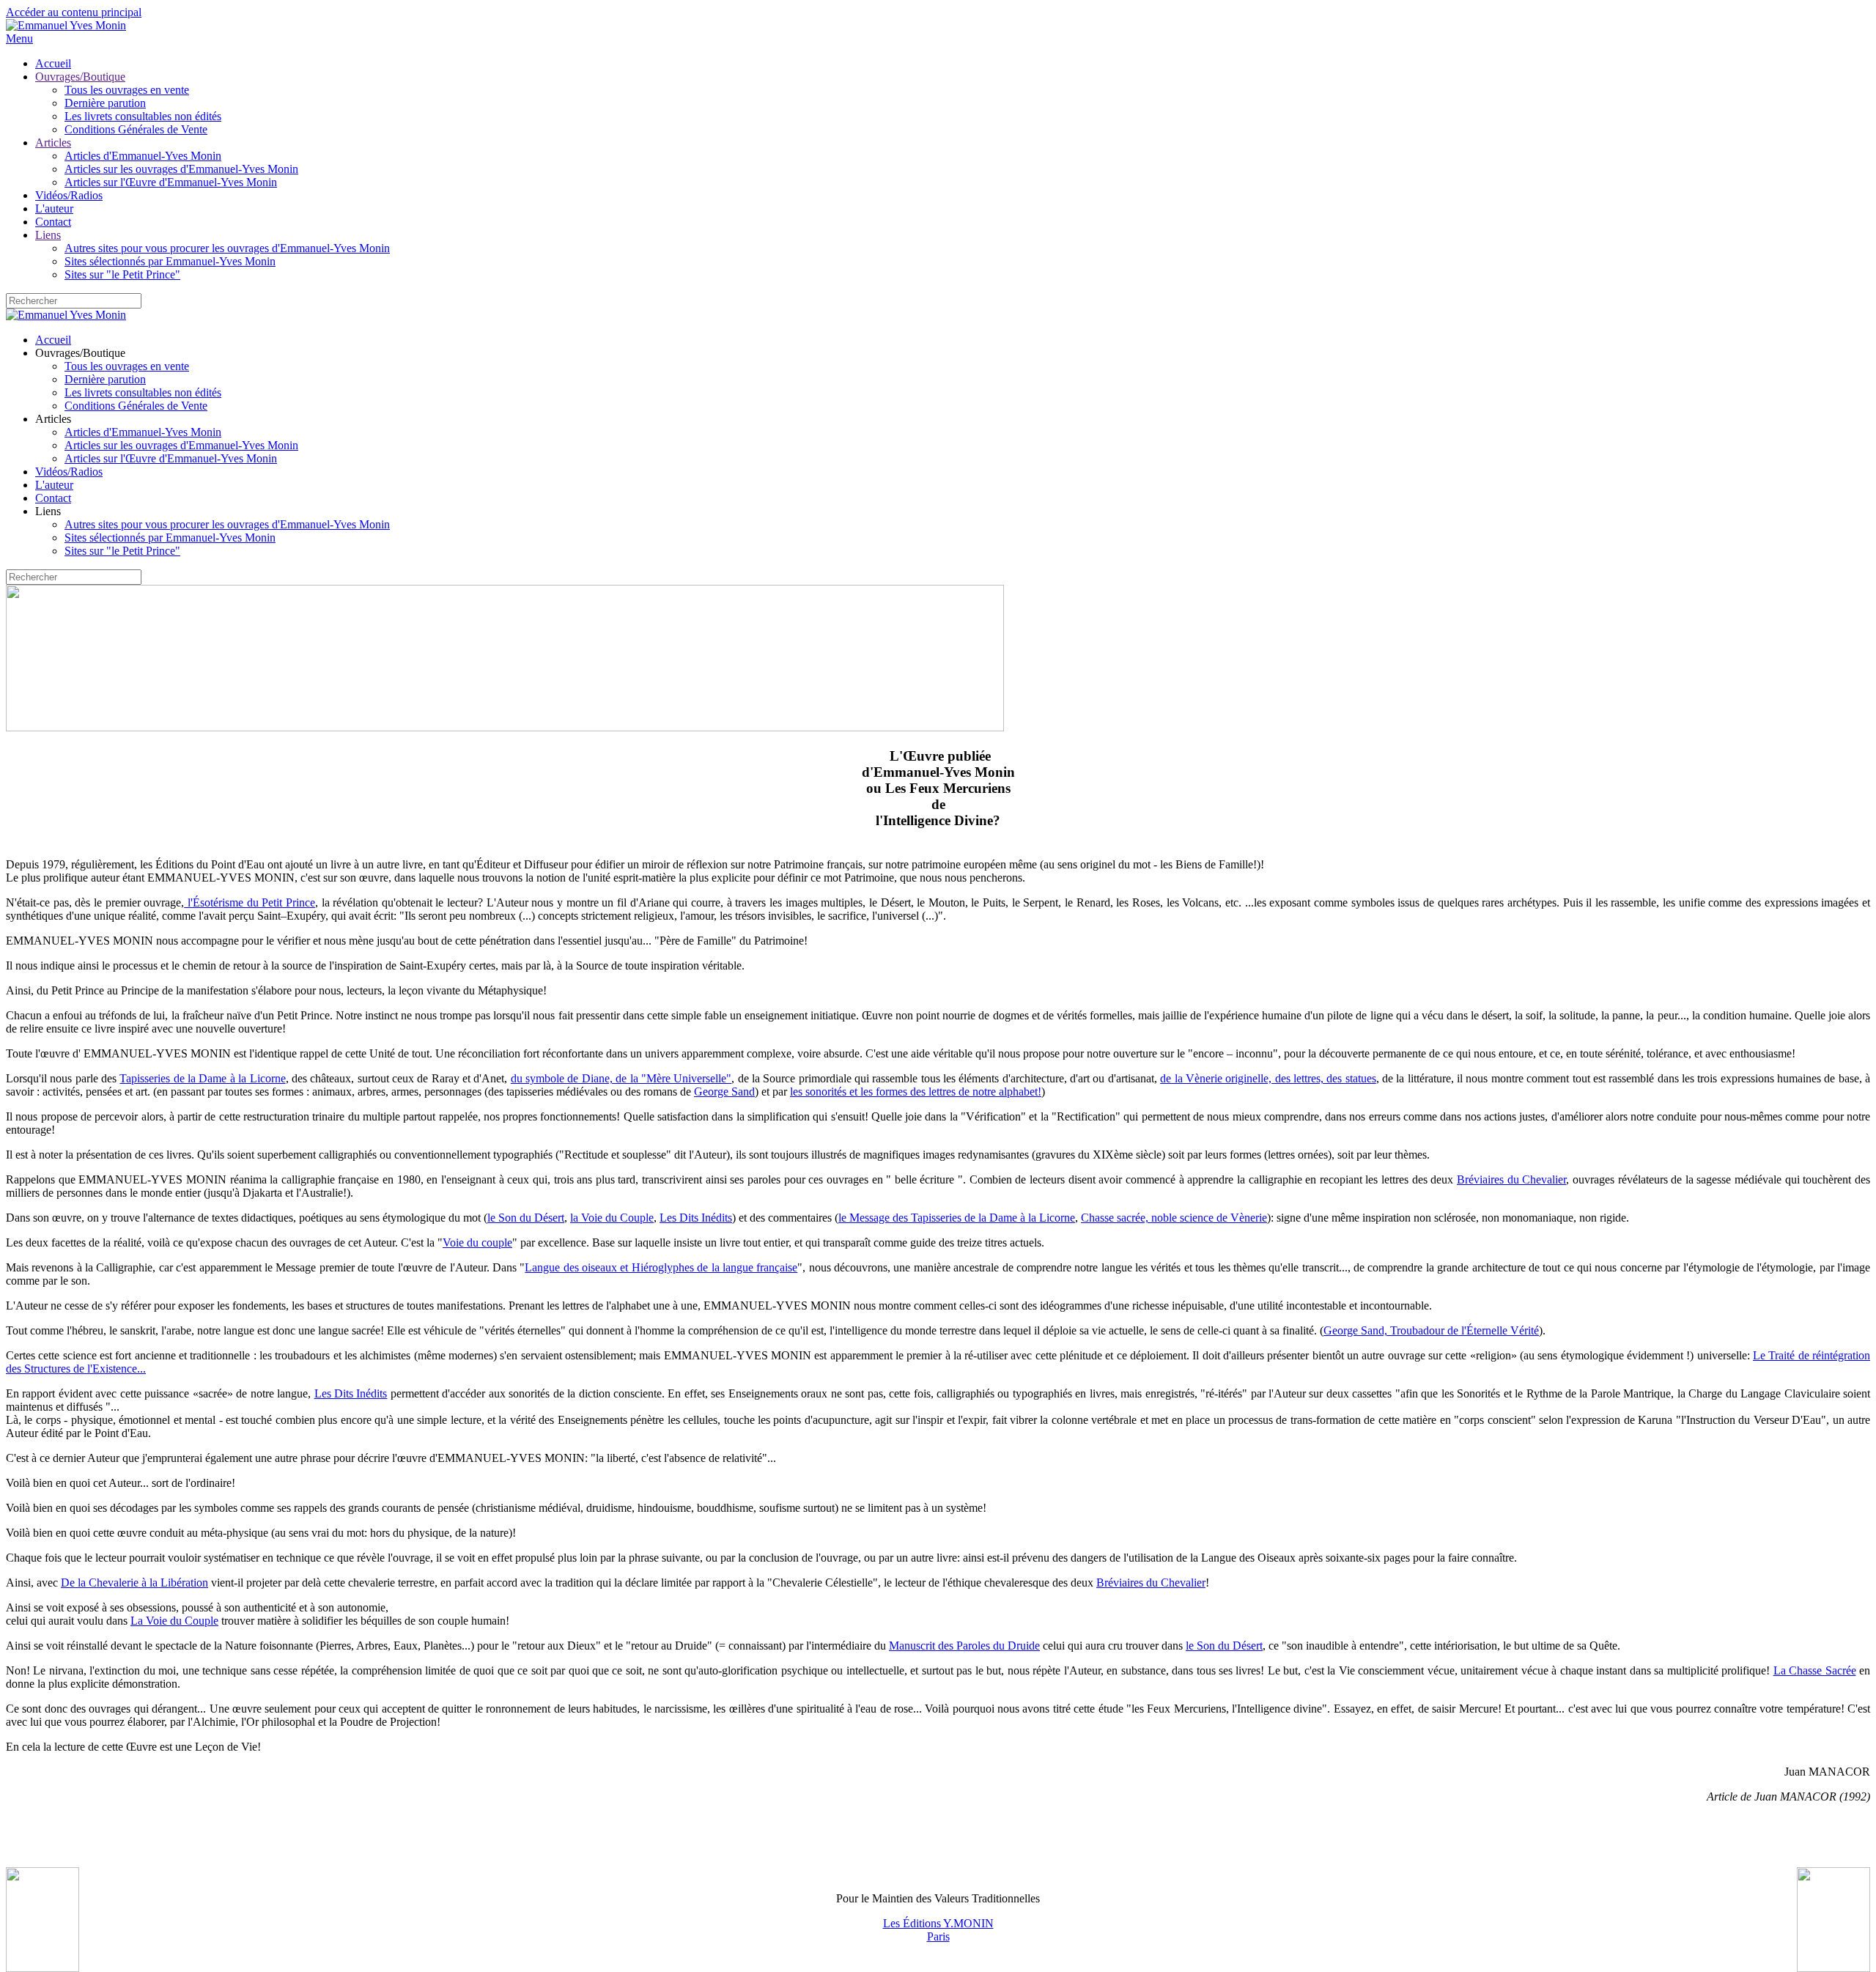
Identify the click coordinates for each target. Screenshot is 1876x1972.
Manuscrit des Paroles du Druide (964, 1646)
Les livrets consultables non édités (143, 116)
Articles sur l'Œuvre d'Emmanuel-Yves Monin (171, 182)
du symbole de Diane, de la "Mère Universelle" (621, 1078)
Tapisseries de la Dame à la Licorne (202, 1078)
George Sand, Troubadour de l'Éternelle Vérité (1431, 1330)
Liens (48, 235)
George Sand (724, 1092)
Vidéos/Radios (69, 195)
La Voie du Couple (174, 1621)
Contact (53, 222)
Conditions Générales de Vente (136, 129)
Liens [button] (48, 511)
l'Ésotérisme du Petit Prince (250, 902)
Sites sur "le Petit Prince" (122, 274)
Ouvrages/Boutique (80, 77)
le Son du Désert (526, 1218)
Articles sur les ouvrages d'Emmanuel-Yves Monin (181, 169)
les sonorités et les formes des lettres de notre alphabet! (916, 1092)
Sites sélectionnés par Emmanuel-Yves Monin (170, 261)
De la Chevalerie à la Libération (134, 1583)
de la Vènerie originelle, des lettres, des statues (1268, 1078)
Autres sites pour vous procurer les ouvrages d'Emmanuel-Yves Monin (227, 248)
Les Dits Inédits (696, 1218)
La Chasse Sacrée (1815, 1670)
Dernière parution (105, 103)
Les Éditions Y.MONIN (938, 1923)
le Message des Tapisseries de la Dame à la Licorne (957, 1218)
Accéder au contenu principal (74, 12)
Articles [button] (53, 419)
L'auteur (54, 208)
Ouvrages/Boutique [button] (80, 353)
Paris (938, 1936)
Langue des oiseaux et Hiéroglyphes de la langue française (661, 1267)
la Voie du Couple (612, 1218)
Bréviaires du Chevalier (1511, 1179)
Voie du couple (477, 1242)
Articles (53, 143)
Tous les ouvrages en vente (127, 90)
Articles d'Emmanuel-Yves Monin (143, 156)
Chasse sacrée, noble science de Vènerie (1174, 1218)
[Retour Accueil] (66, 25)
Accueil (53, 63)
